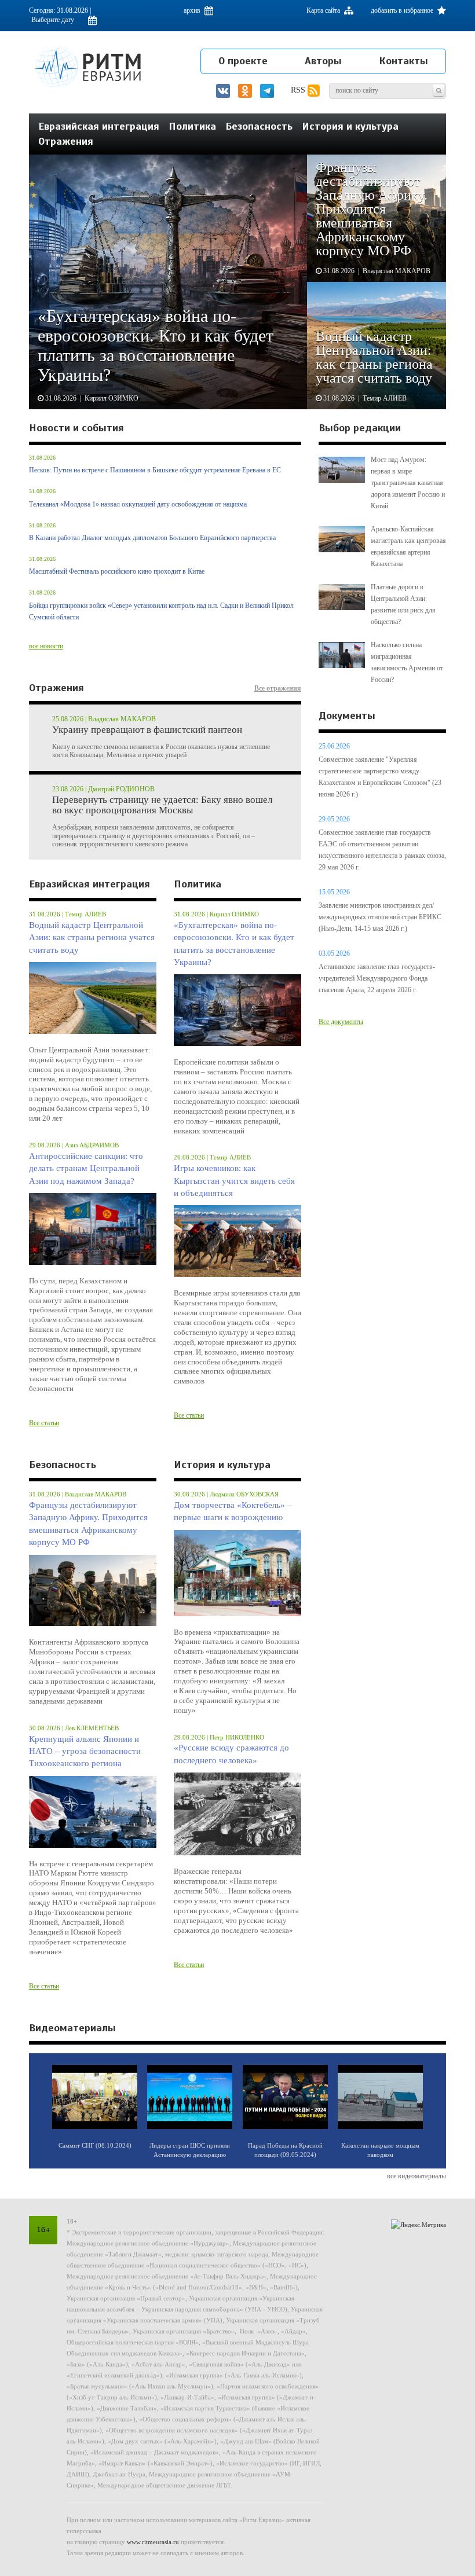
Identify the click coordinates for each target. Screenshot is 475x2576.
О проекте (243, 61)
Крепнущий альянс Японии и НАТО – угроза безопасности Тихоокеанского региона (85, 1751)
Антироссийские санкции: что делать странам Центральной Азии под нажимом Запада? (86, 1168)
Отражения (66, 141)
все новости (46, 646)
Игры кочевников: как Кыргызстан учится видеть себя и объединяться (234, 1181)
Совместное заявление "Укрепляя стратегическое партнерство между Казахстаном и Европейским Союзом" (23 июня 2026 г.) (380, 777)
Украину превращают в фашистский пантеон (147, 730)
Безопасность (259, 126)
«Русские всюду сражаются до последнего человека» (231, 1754)
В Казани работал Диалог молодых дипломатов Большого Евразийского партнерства (152, 538)
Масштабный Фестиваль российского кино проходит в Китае (117, 571)
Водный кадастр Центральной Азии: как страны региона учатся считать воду (92, 937)
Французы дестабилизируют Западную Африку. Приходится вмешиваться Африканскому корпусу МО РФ (88, 1524)
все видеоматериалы (416, 2176)
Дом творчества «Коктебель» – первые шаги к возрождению (233, 1511)
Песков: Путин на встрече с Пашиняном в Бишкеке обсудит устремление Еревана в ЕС (155, 470)
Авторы (323, 61)
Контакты (403, 61)
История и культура (350, 126)
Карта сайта (324, 10)
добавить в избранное (403, 10)
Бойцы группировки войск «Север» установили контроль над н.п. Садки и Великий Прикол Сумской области (161, 611)
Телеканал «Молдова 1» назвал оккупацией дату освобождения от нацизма (138, 504)
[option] (237, 282)
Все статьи (44, 1423)
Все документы (341, 1022)
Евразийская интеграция (99, 126)
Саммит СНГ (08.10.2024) (95, 2145)
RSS (299, 90)
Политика (192, 126)
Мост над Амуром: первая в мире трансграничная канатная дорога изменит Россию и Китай (408, 483)
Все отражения (278, 688)
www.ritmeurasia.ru (153, 2542)
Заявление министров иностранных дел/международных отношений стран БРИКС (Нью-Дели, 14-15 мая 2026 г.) (380, 917)
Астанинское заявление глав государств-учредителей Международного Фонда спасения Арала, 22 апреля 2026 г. (377, 978)
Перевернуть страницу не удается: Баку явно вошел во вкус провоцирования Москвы (162, 806)
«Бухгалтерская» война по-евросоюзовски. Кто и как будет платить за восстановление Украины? (234, 944)
